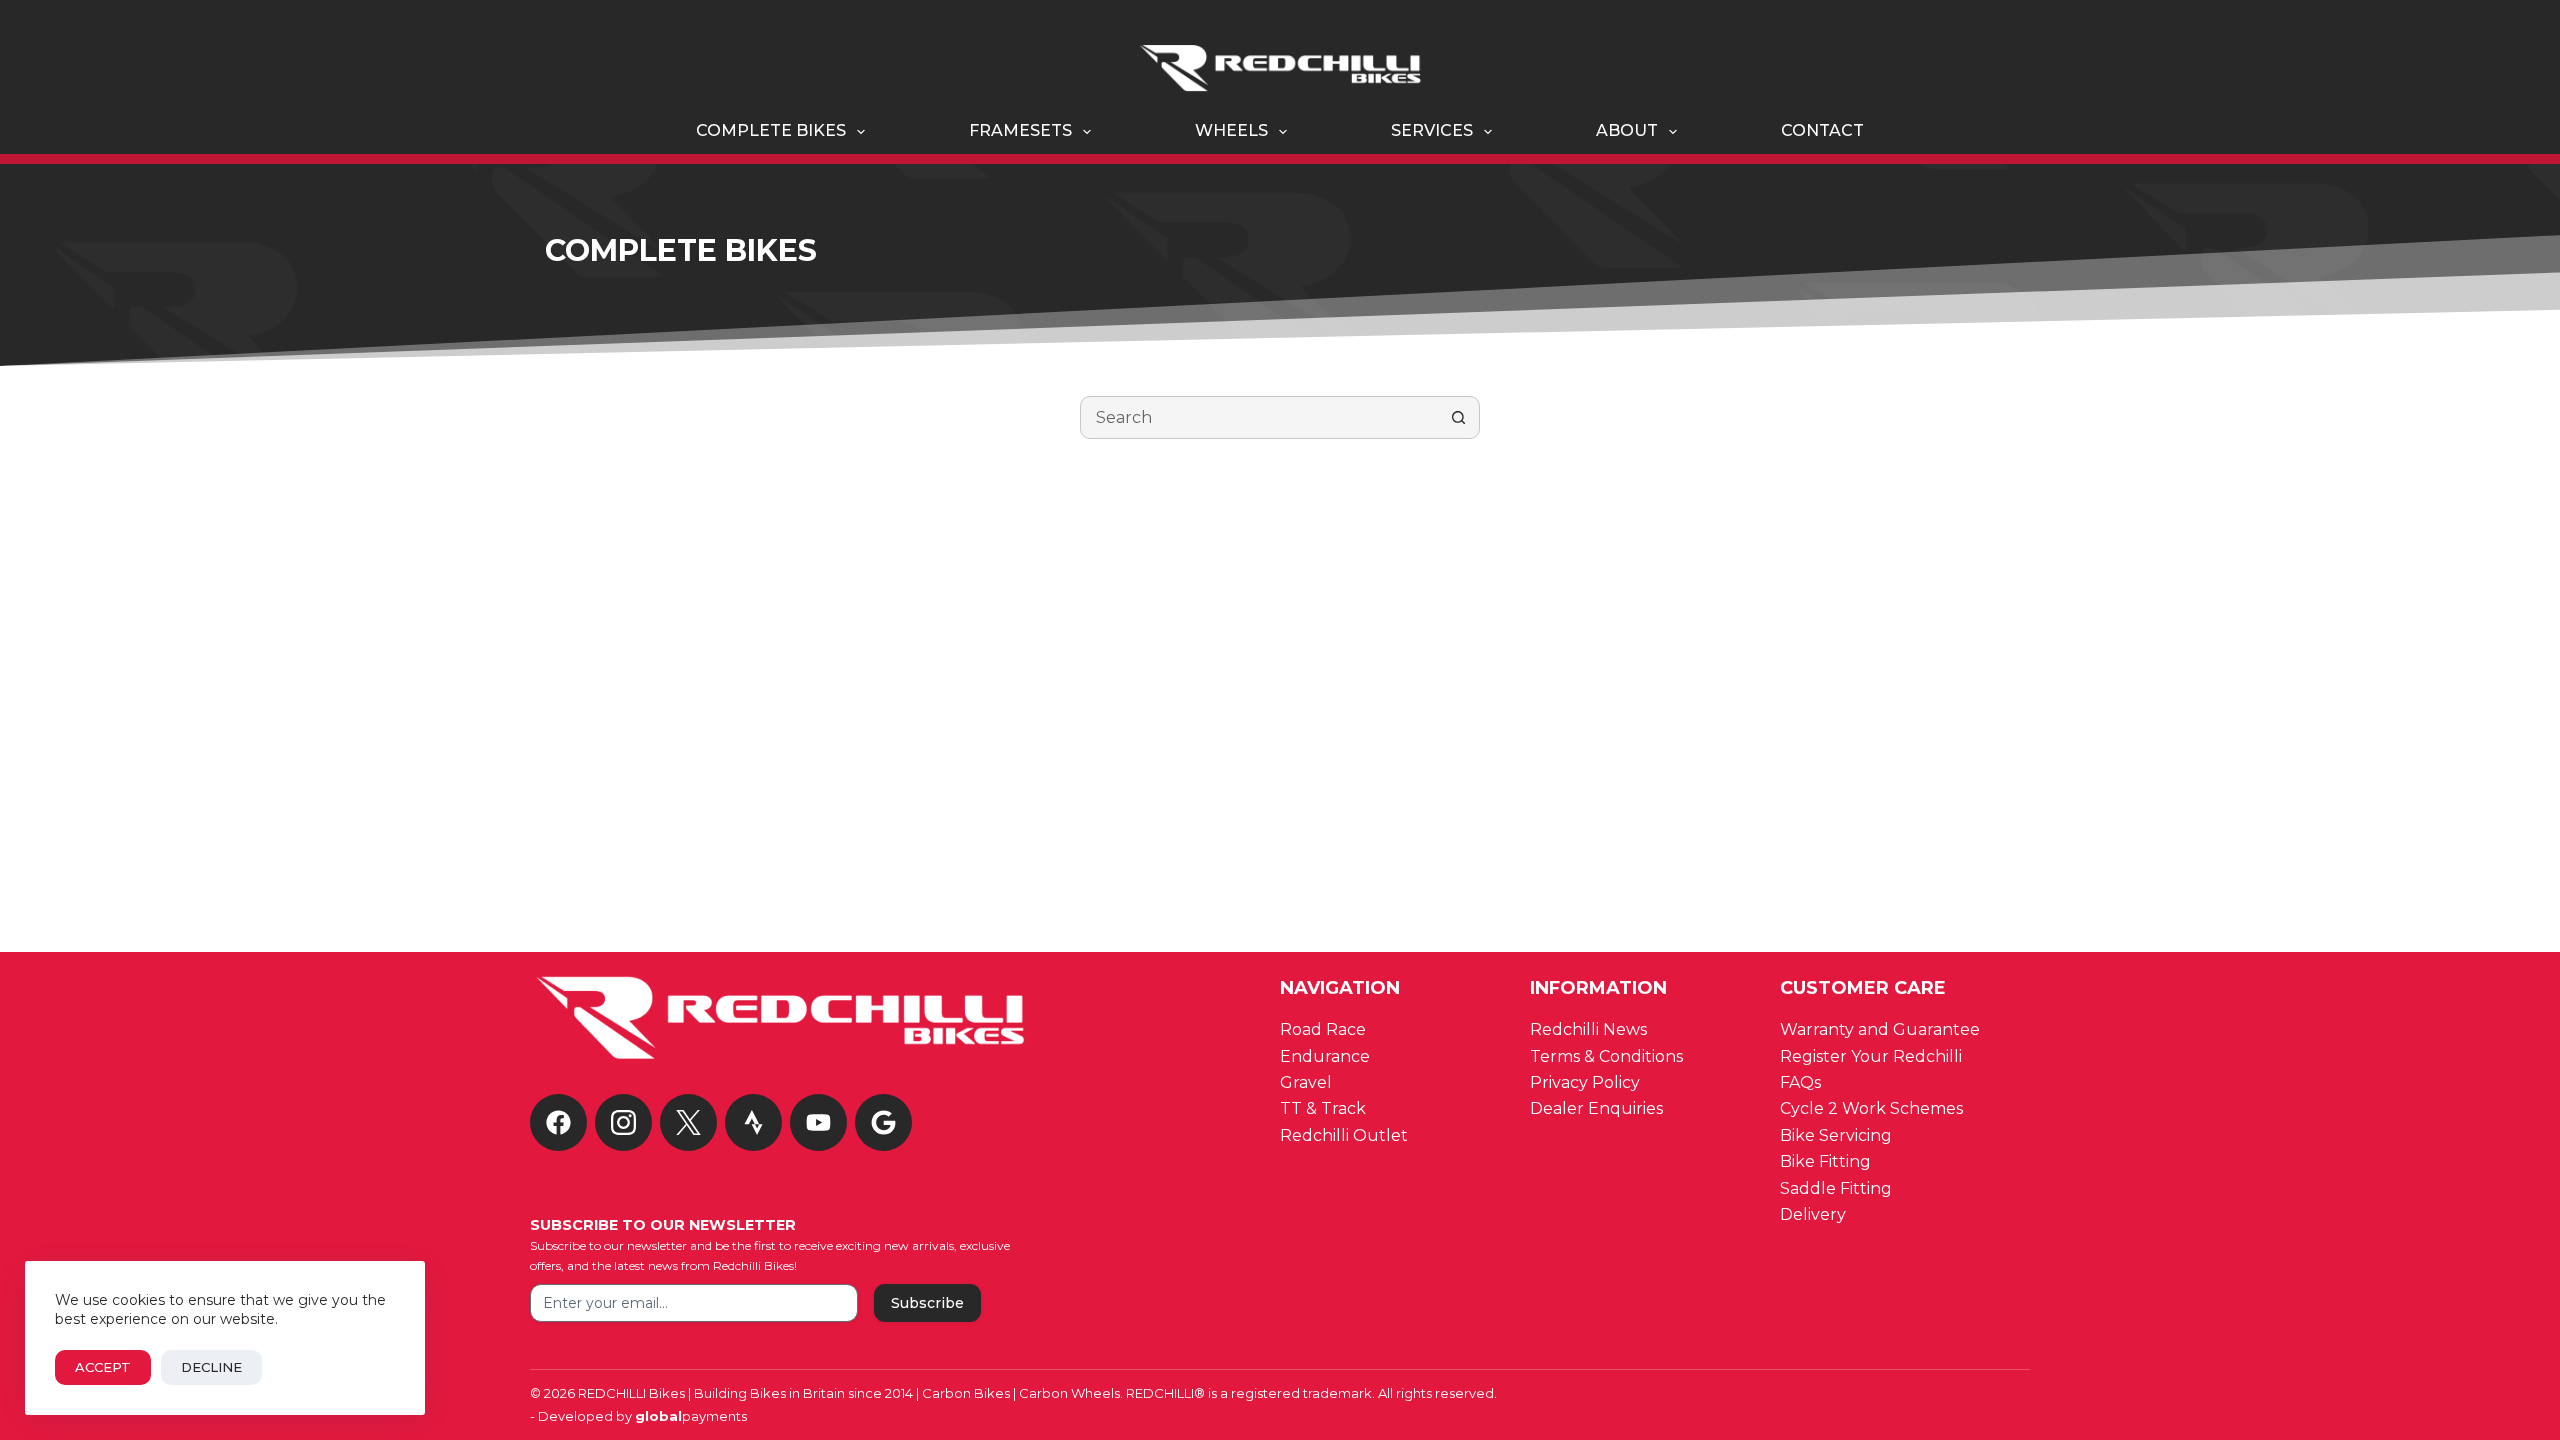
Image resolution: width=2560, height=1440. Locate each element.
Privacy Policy (1585, 1082)
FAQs (1800, 1082)
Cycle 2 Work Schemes (1871, 1108)
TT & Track (1323, 1108)
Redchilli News (1588, 1029)
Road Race (1323, 1029)
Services (1432, 130)
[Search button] (1458, 417)
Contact (1822, 130)
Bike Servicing (1836, 1135)
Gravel (1306, 1082)
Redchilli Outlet (1344, 1135)
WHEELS (1231, 130)
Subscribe (927, 1303)
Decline (211, 1367)
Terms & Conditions (1608, 1056)
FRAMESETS (1020, 130)
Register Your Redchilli (1871, 1056)
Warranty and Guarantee (1880, 1029)
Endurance (1325, 1056)
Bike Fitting (1825, 1161)
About (1627, 130)
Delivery (1815, 1214)
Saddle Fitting (1836, 1188)
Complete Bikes (771, 130)
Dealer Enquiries (1598, 1108)
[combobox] (1259, 417)
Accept (103, 1367)
